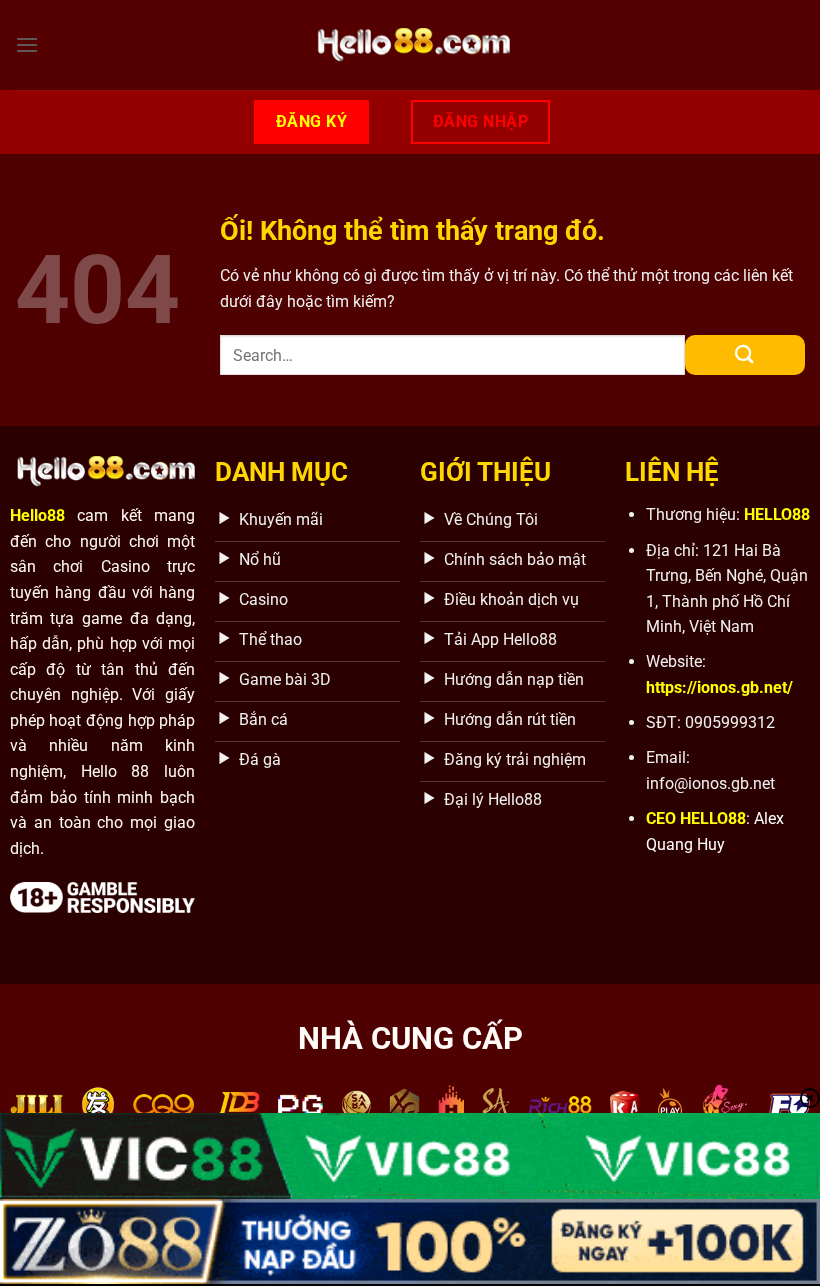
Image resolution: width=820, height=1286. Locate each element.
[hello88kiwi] (410, 44)
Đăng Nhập (480, 121)
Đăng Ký (311, 121)
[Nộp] (745, 355)
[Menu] (27, 44)
